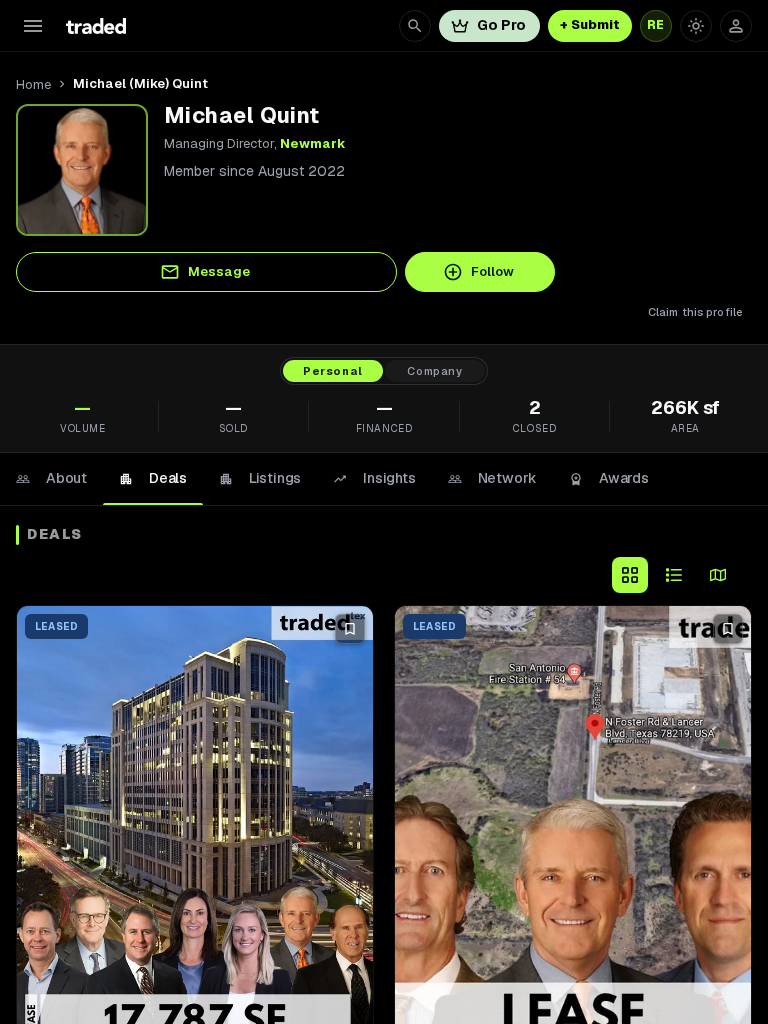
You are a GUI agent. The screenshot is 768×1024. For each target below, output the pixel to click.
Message (219, 271)
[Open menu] (33, 26)
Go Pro (501, 25)
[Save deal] (350, 629)
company (435, 371)
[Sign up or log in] (736, 26)
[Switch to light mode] (696, 26)
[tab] (51, 479)
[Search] (415, 26)
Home (33, 84)
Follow (492, 271)
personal (333, 371)
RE (656, 25)
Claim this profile (695, 312)
